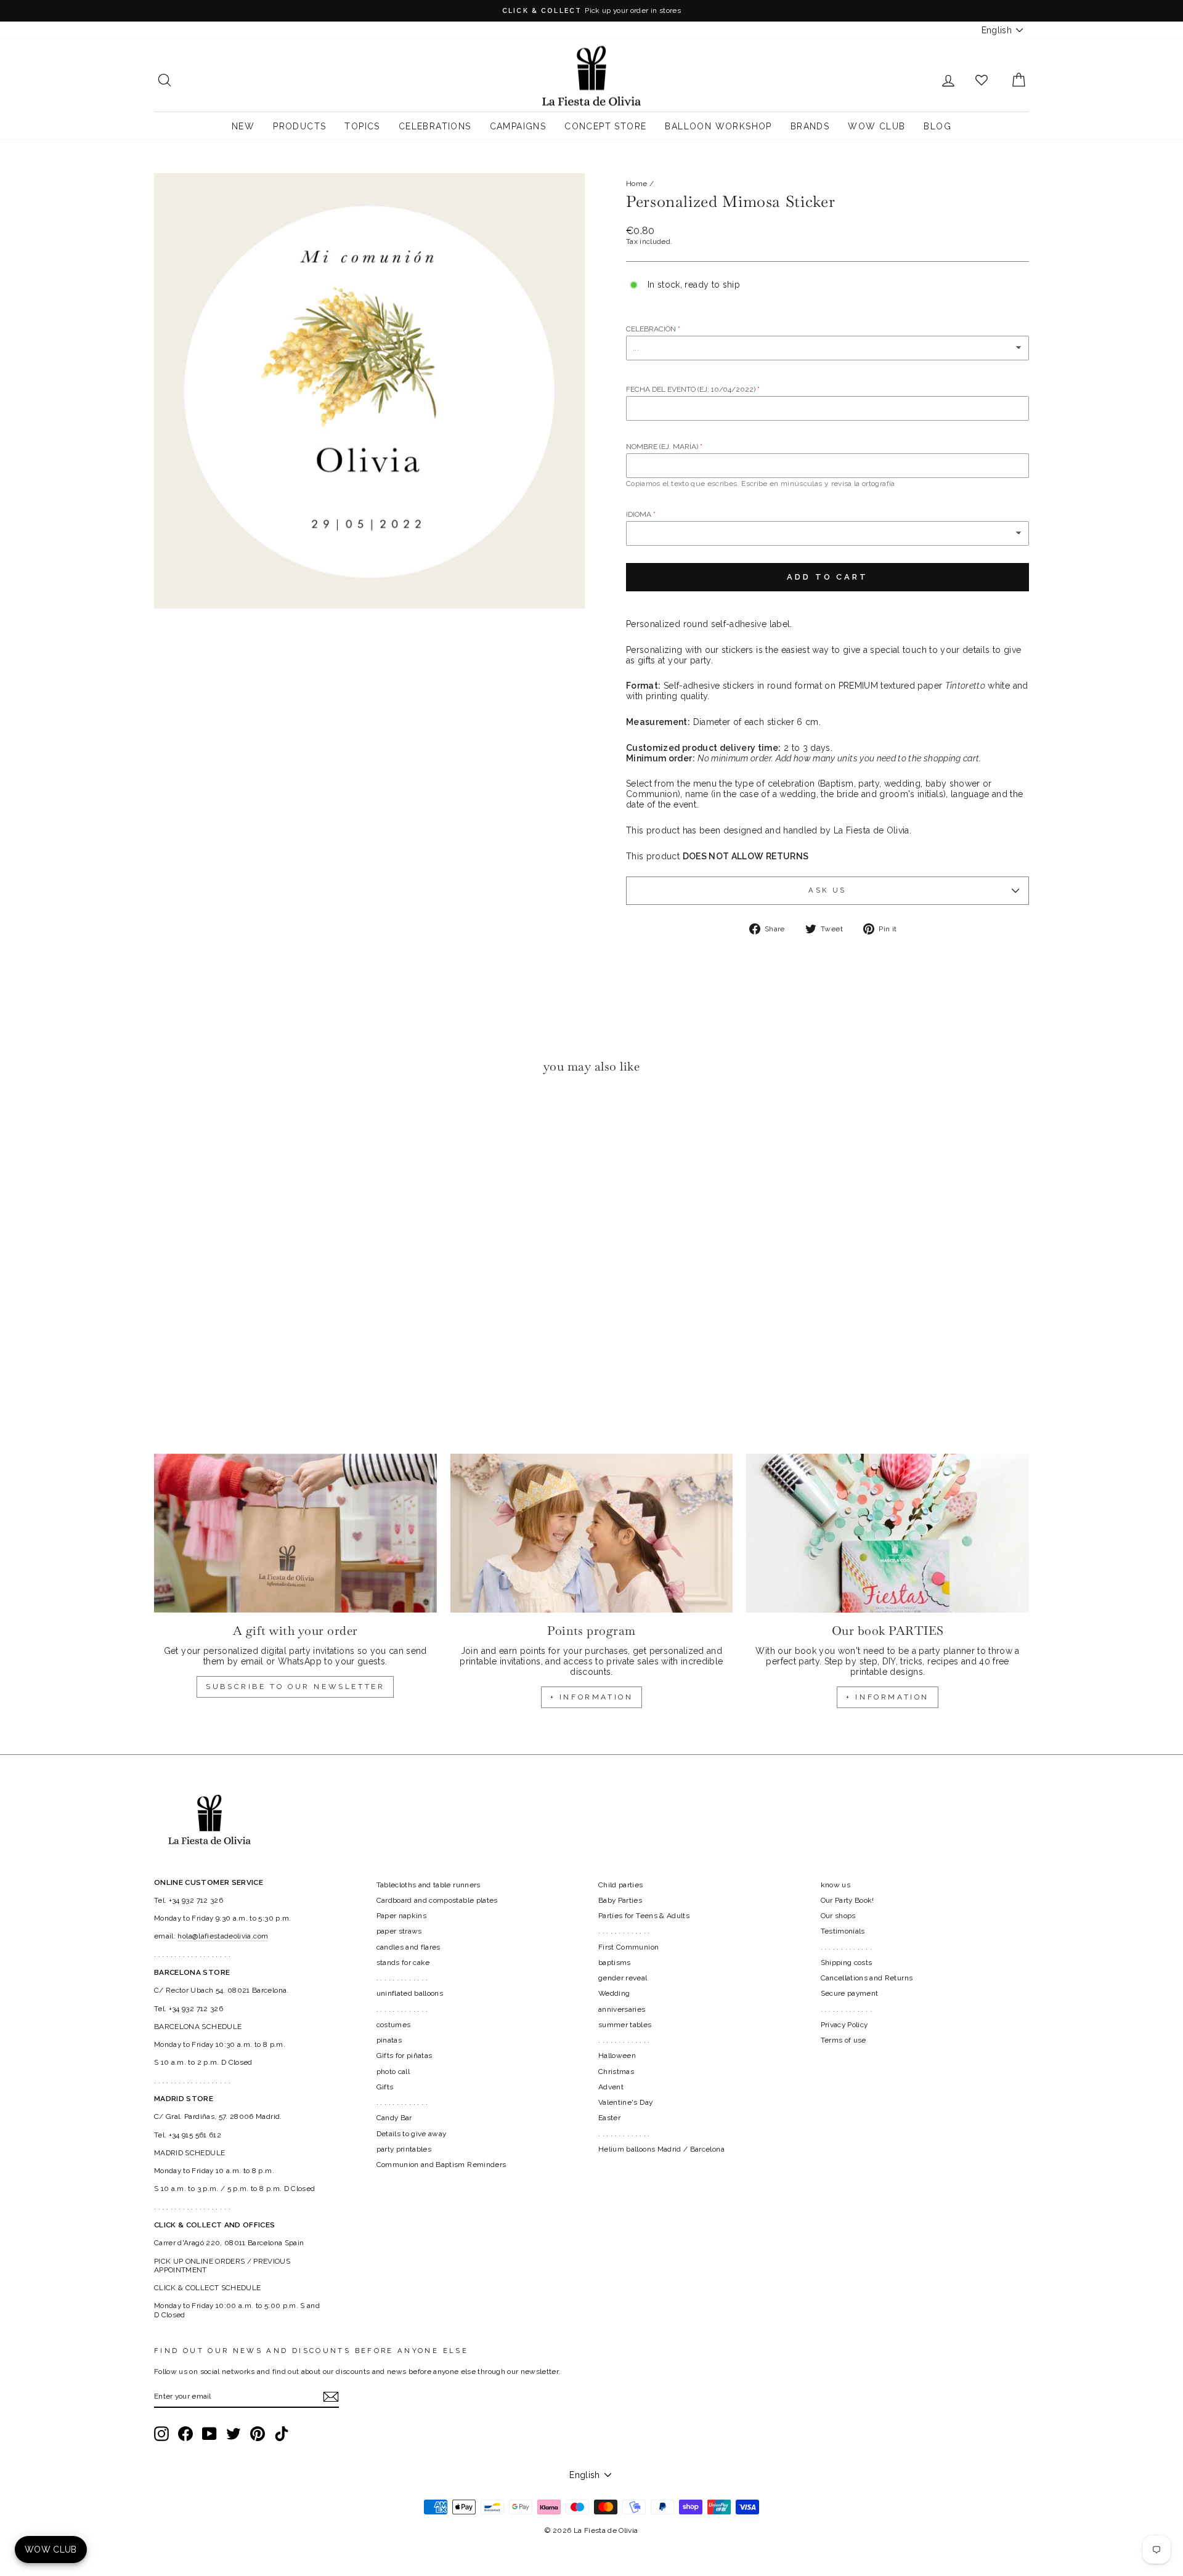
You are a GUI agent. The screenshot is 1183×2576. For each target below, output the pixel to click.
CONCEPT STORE (605, 126)
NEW (243, 126)
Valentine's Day (625, 2102)
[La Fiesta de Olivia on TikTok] (282, 2434)
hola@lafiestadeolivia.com (223, 1936)
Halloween (617, 2056)
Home (636, 184)
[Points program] (592, 1533)
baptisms (615, 1962)
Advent (611, 2087)
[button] (167, 1121)
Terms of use (844, 2040)
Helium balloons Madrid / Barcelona (661, 2149)
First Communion (628, 1947)
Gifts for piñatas (404, 2056)
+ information (592, 1697)
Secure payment (850, 1993)
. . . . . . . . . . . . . (402, 1978)
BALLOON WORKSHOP (718, 126)
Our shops (838, 1916)
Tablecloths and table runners (429, 1885)
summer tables (625, 2025)
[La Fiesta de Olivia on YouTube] (209, 2434)
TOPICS (362, 126)
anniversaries (622, 2009)
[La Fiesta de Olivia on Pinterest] (258, 2434)
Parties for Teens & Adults (644, 1916)
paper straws (399, 1931)
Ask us (827, 890)
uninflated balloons (410, 1993)
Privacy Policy (844, 2025)
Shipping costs (847, 1962)
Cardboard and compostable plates (437, 1900)
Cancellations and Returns (867, 1978)
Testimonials (843, 1931)
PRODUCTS (299, 126)
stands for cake (403, 1962)
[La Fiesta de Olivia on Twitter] (234, 2434)
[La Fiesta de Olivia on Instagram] (161, 2434)
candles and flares (409, 1947)
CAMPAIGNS (518, 126)
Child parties (621, 1885)
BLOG (937, 126)
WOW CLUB (876, 126)
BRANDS (810, 126)
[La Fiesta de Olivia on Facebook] (185, 2434)
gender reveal (623, 1978)
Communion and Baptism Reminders (441, 2165)
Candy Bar (394, 2118)
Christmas (616, 2072)
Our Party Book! (848, 1900)
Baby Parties (620, 1900)
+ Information (888, 1697)
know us (835, 1885)
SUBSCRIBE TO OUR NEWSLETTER (295, 1687)
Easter (609, 2118)
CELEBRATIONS (435, 126)
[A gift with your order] (295, 1533)
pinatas (389, 2040)
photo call (393, 2072)
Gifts (385, 2087)
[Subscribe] (331, 2397)
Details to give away (412, 2134)
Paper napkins (402, 1916)
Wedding (614, 1993)
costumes (394, 2025)
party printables (404, 2149)
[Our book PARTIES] (888, 1533)
